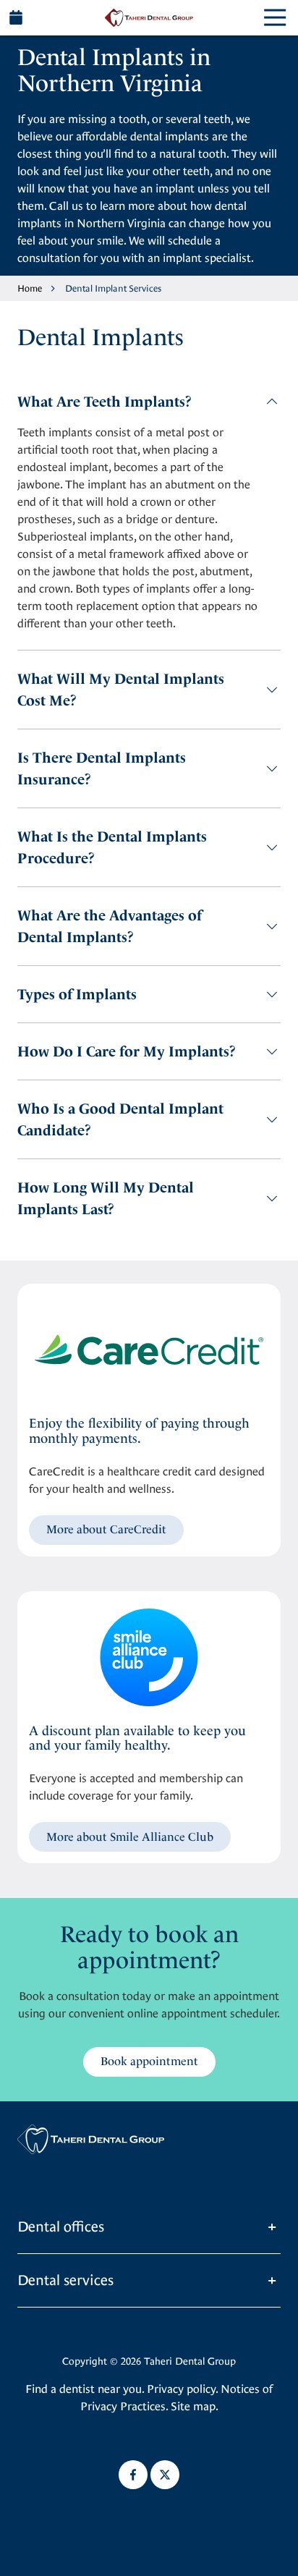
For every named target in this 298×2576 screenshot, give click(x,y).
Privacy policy (181, 2389)
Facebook (133, 2475)
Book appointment (149, 2061)
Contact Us (16, 17)
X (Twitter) (165, 2475)
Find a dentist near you (84, 2389)
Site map (193, 2406)
